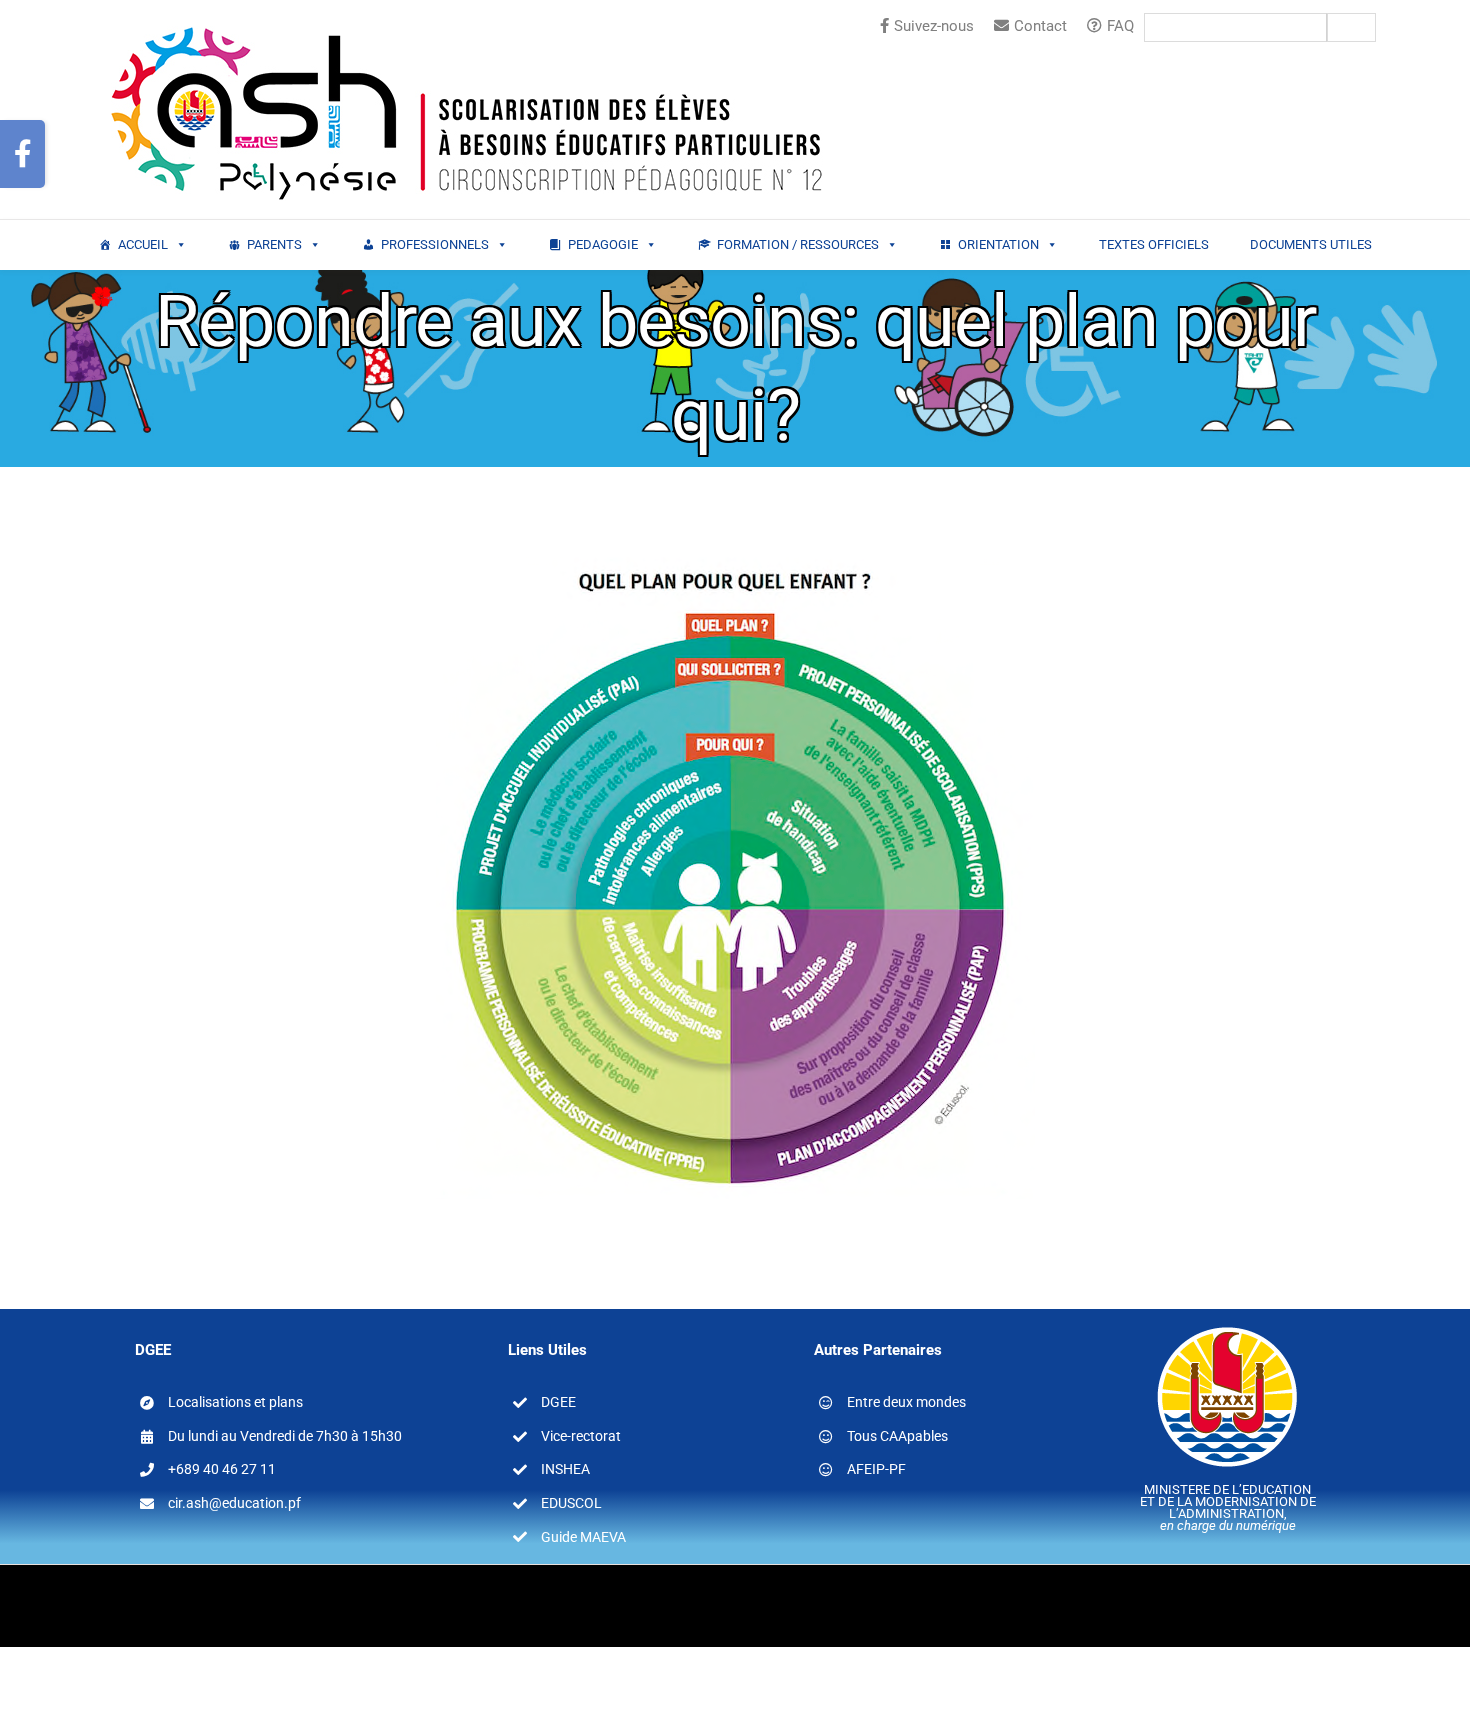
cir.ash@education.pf (234, 1503)
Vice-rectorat (581, 1436)
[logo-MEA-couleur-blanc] (1227, 1326)
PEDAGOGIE (603, 244)
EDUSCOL (571, 1503)
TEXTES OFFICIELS (1154, 244)
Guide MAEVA (583, 1537)
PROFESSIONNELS (435, 244)
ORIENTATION (998, 244)
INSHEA (565, 1469)
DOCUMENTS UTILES (1311, 244)
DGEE (558, 1402)
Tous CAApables (897, 1436)
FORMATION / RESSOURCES (798, 244)
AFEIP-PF (876, 1469)
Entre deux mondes (906, 1402)
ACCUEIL (143, 244)
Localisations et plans (235, 1402)
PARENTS (274, 244)
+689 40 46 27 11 (222, 1469)
